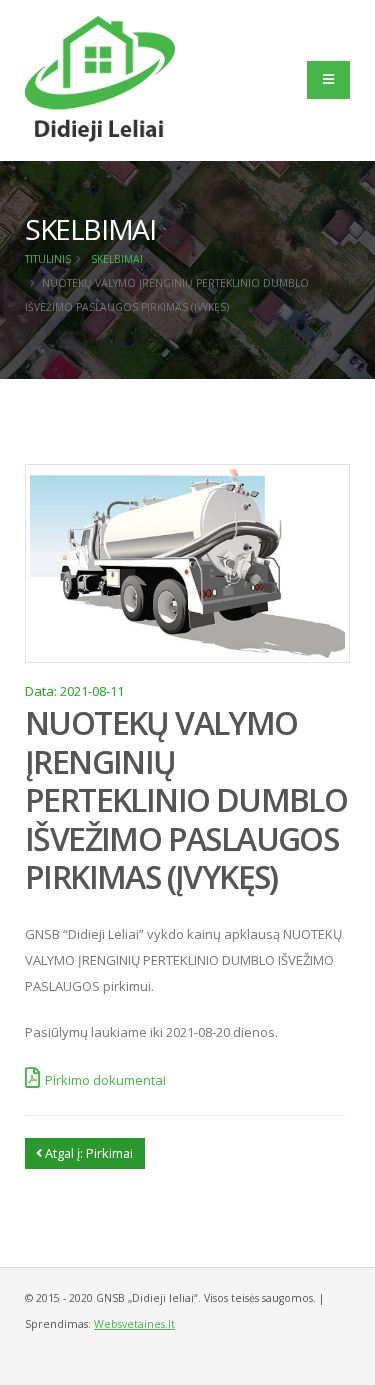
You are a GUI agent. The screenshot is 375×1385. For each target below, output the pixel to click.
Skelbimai (117, 259)
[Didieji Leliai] (100, 78)
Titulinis (48, 259)
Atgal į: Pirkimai (87, 1153)
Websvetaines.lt (134, 1324)
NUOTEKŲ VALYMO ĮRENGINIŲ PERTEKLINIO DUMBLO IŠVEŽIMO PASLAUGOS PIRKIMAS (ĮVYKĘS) (186, 799)
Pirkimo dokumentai (105, 1080)
